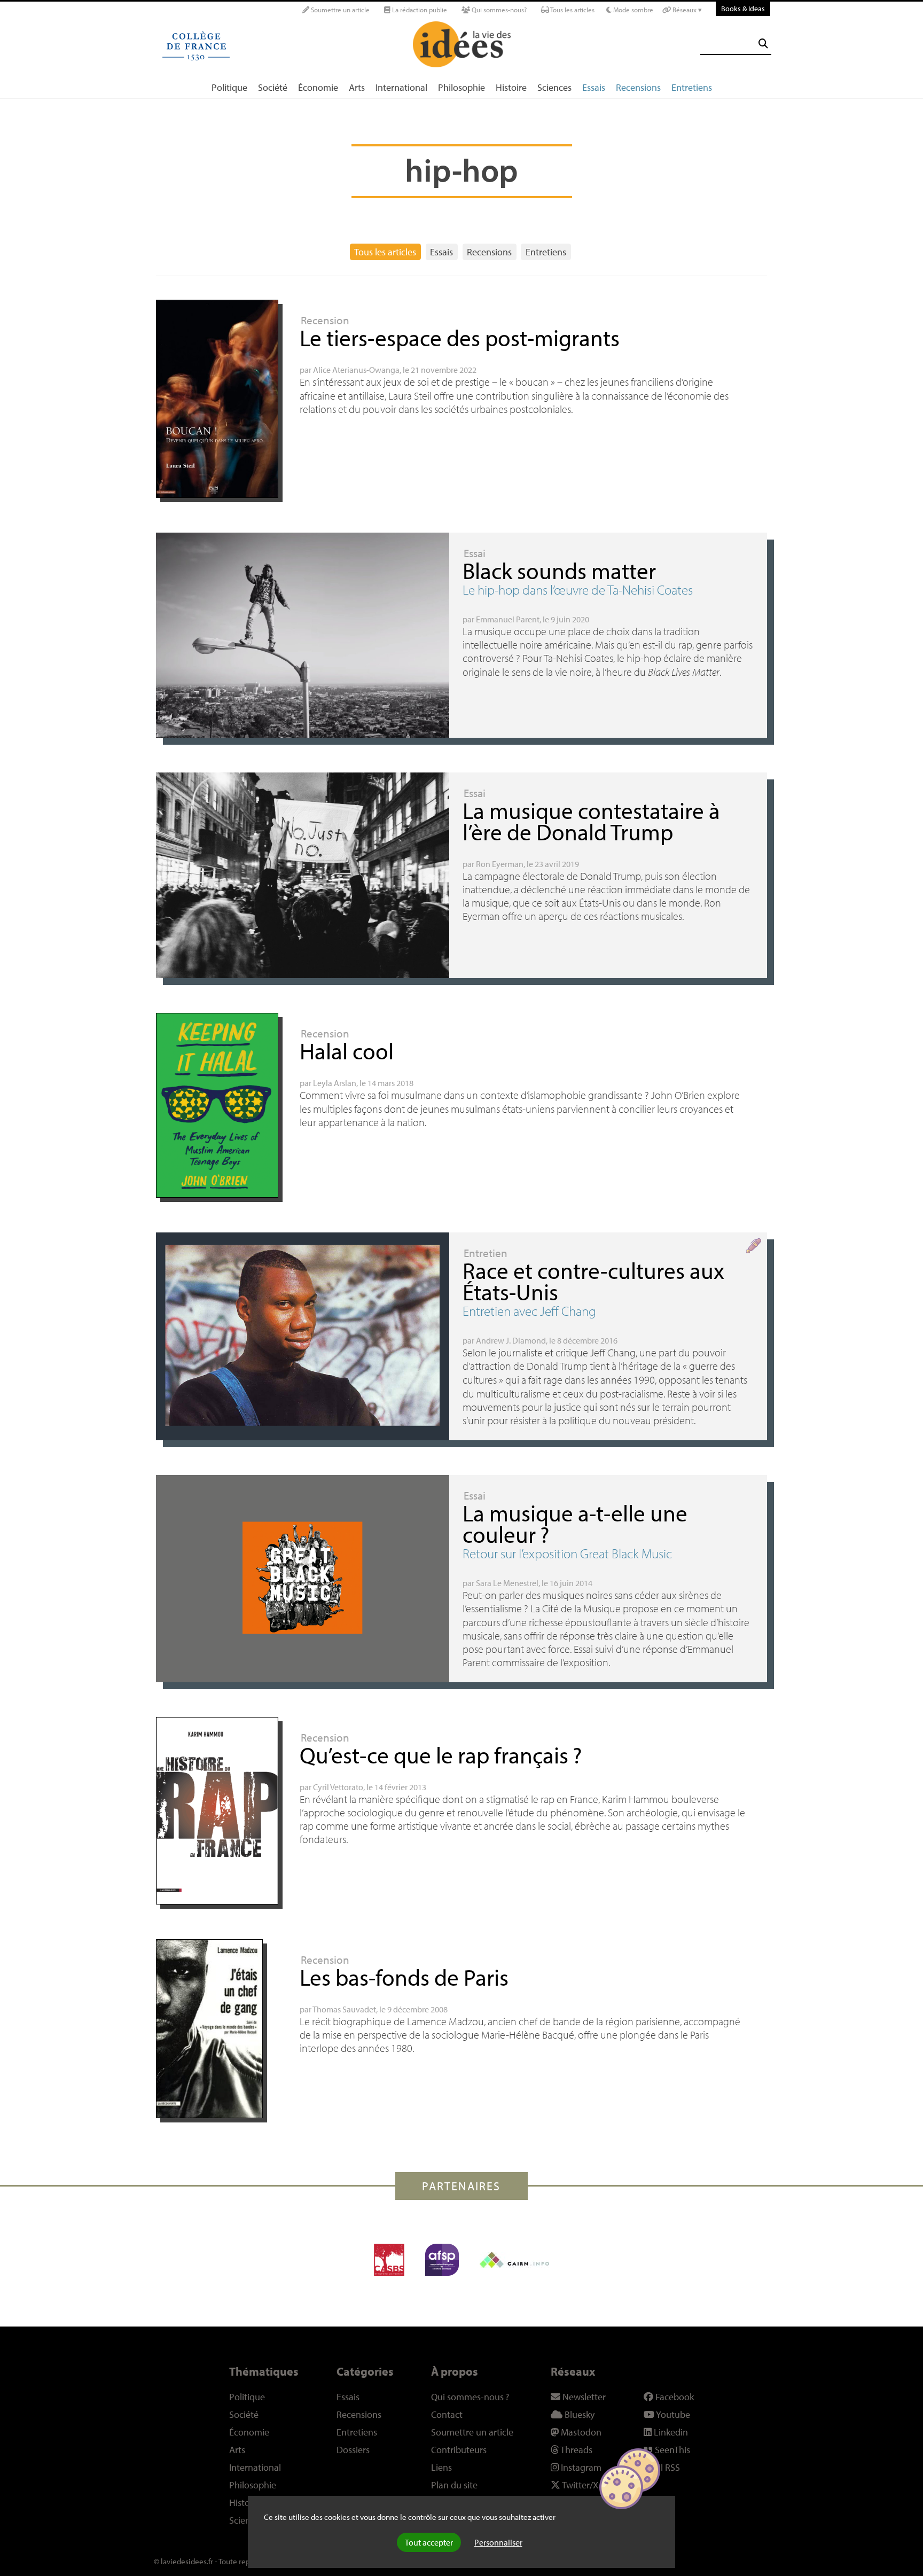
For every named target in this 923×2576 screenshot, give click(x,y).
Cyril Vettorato (338, 1787)
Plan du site (454, 2485)
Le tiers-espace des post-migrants (460, 337)
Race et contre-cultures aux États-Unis (593, 1281)
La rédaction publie (419, 10)
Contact (447, 2414)
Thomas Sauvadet (344, 2009)
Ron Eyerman (500, 864)
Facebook (674, 2397)
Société (273, 87)
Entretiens (692, 87)
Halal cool (347, 1051)
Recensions (638, 87)
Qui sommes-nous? (498, 10)
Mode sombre (632, 10)
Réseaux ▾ (686, 10)
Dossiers (353, 2450)
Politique (229, 87)
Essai (475, 553)
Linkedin (670, 2432)
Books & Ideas (743, 8)
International (401, 87)
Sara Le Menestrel (507, 1583)
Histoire (511, 87)
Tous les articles (572, 10)
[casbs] (389, 2260)
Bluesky (578, 2414)
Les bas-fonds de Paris (404, 1977)
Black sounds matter (559, 570)
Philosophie (461, 87)
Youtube (672, 2414)
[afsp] (442, 2260)
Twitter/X (579, 2485)
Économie (318, 87)
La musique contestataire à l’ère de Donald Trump (591, 821)
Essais (594, 87)
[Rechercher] (763, 44)
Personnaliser (498, 2542)
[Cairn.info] (514, 2260)
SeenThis (671, 2450)
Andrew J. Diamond (511, 1340)
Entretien (486, 1253)
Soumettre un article (339, 10)
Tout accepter (429, 2542)
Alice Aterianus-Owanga (356, 370)
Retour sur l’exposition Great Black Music (567, 1553)
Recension (325, 320)
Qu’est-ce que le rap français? (441, 1755)
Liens (441, 2467)
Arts (357, 87)
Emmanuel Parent (508, 619)
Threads (576, 2450)
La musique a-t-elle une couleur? (575, 1523)
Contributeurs (459, 2450)
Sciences (554, 87)
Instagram (580, 2467)
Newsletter (583, 2397)
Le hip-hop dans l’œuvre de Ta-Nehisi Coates (578, 590)
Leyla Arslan (335, 1083)
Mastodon (580, 2432)
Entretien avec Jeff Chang (529, 1311)
